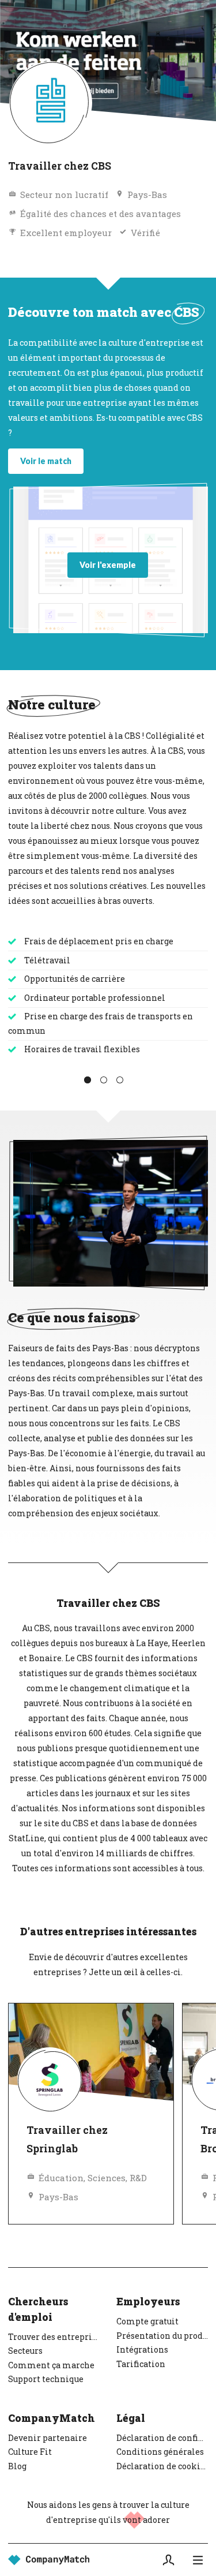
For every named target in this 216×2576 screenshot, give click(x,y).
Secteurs (25, 2351)
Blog (17, 2466)
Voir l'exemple (108, 565)
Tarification (141, 2364)
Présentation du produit (162, 2336)
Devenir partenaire (48, 2438)
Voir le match (46, 461)
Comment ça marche (51, 2365)
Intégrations (142, 2349)
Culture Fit (30, 2452)
